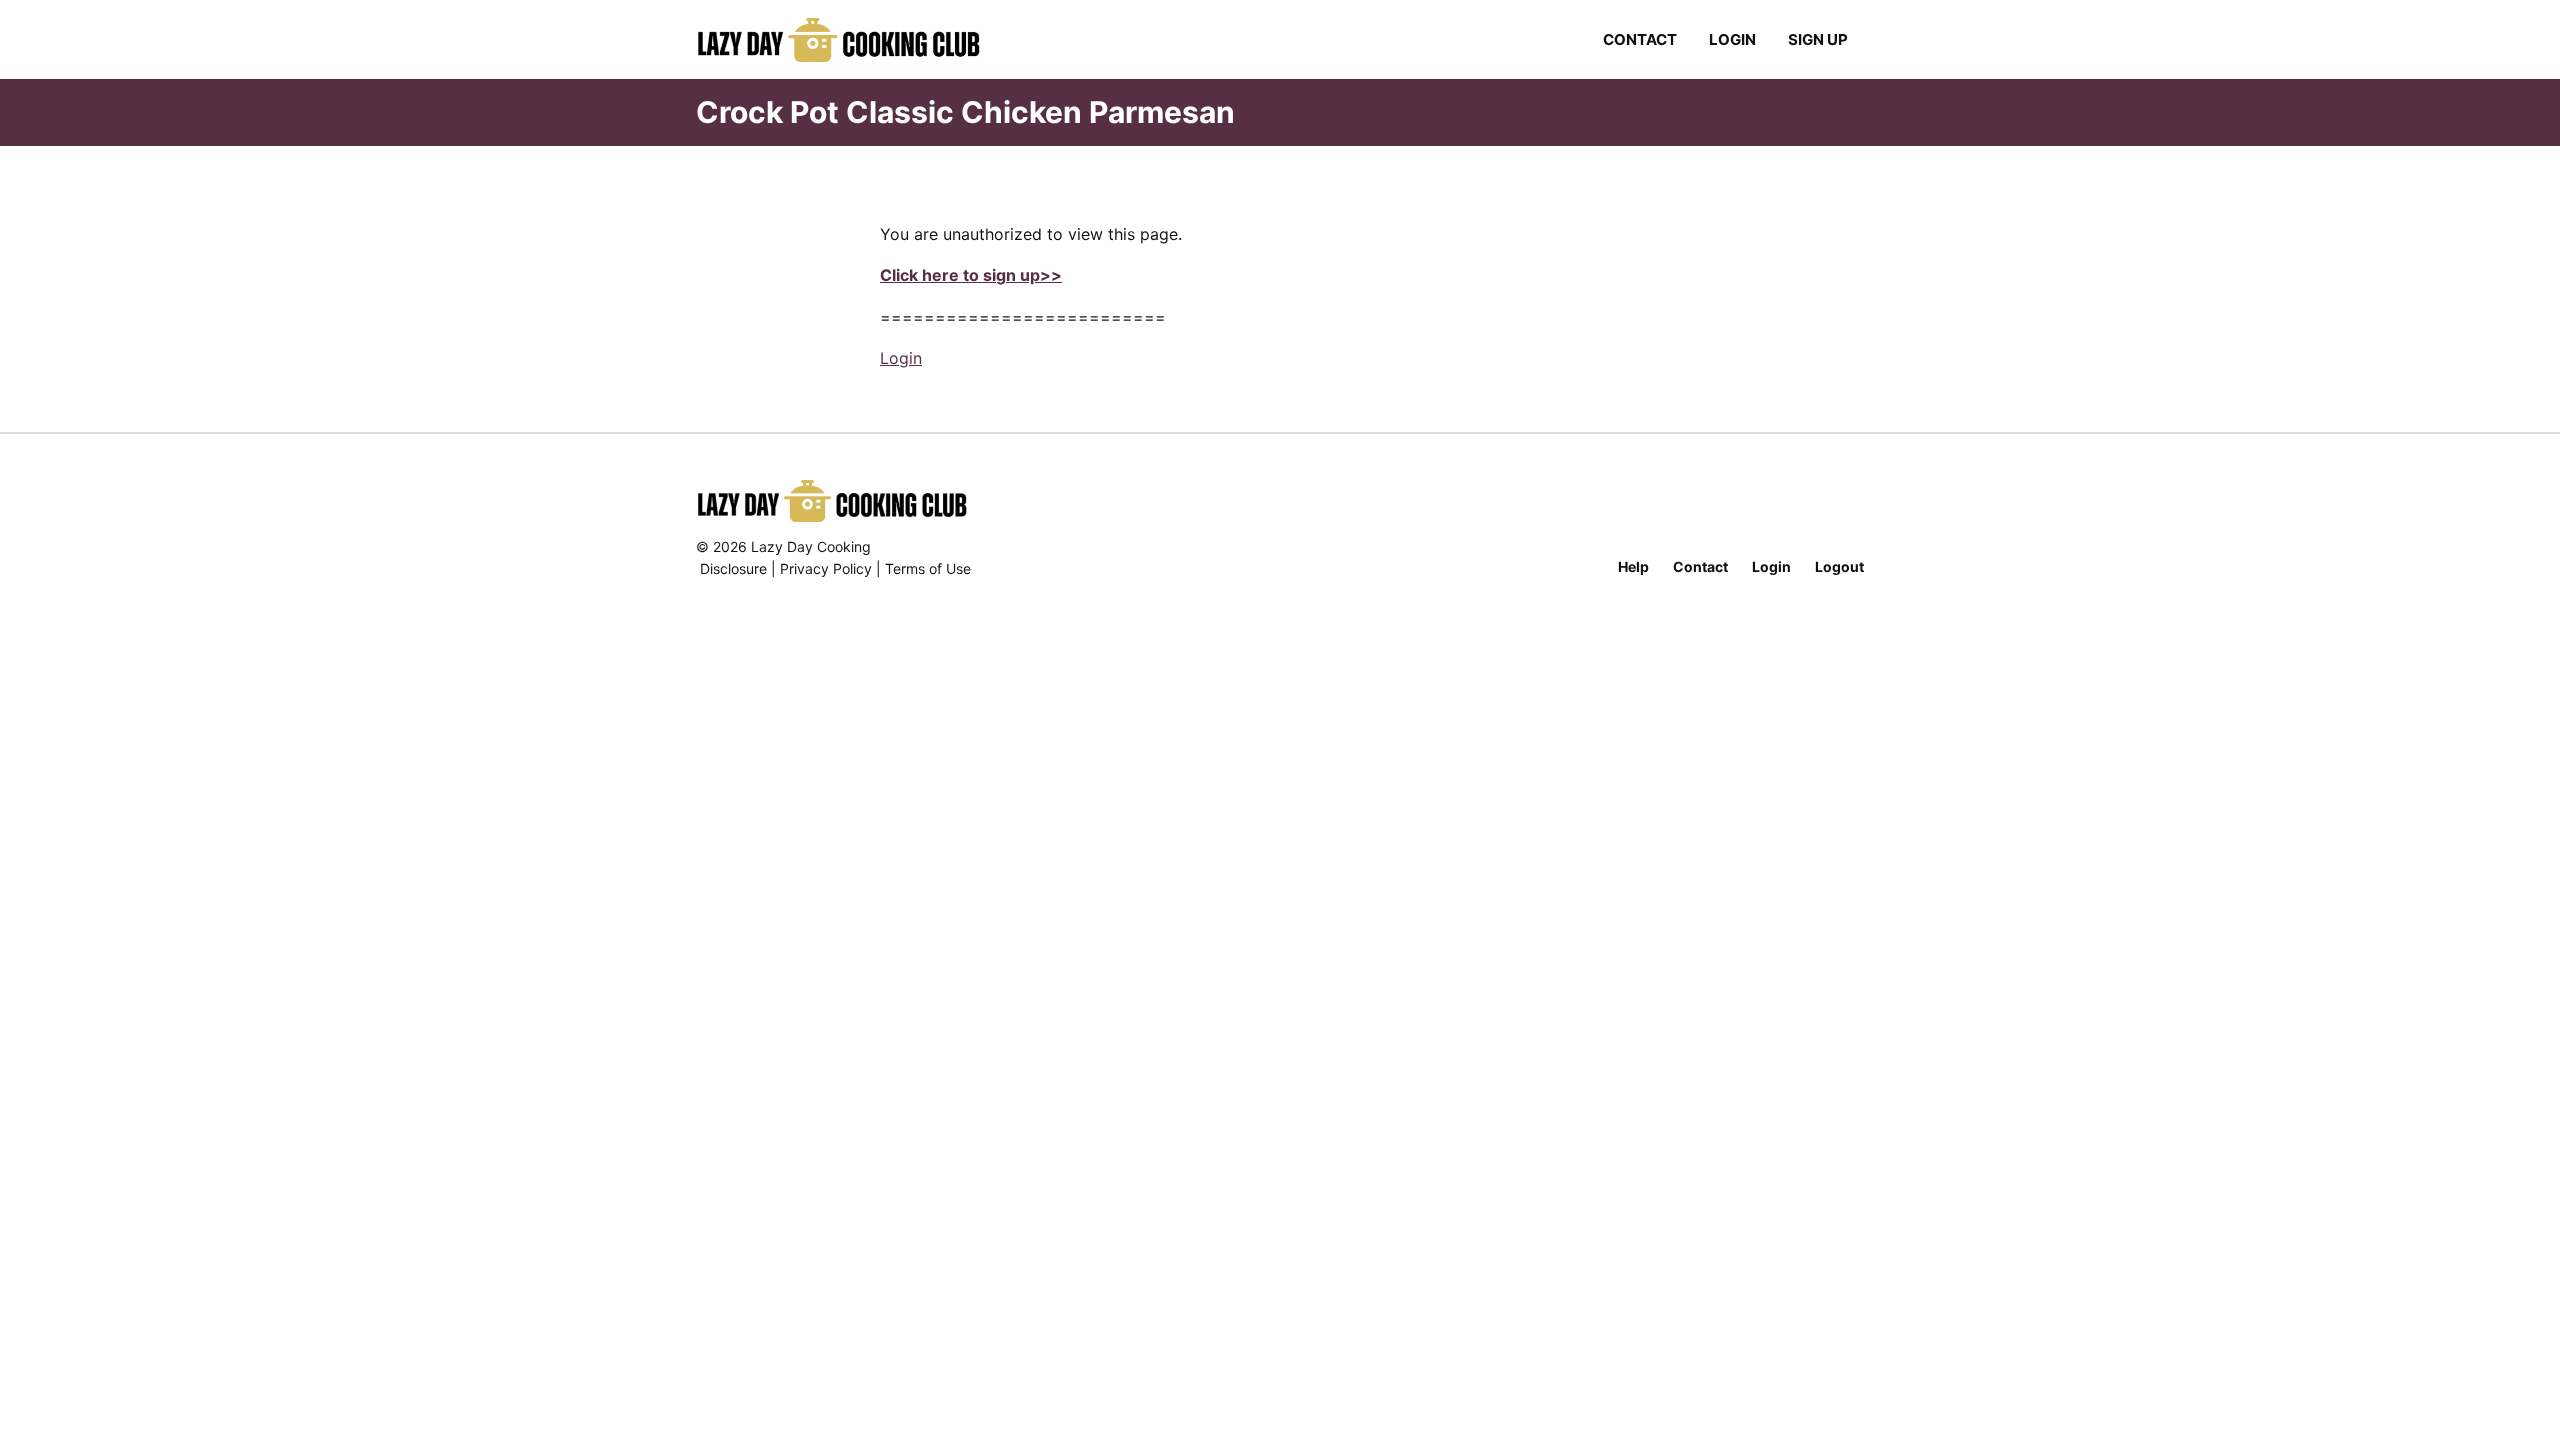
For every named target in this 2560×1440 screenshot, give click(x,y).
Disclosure (733, 568)
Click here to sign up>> (971, 275)
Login (1732, 39)
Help (1633, 566)
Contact (1640, 39)
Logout (1839, 566)
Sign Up (1818, 39)
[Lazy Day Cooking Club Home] (858, 40)
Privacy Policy (826, 568)
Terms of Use (928, 568)
